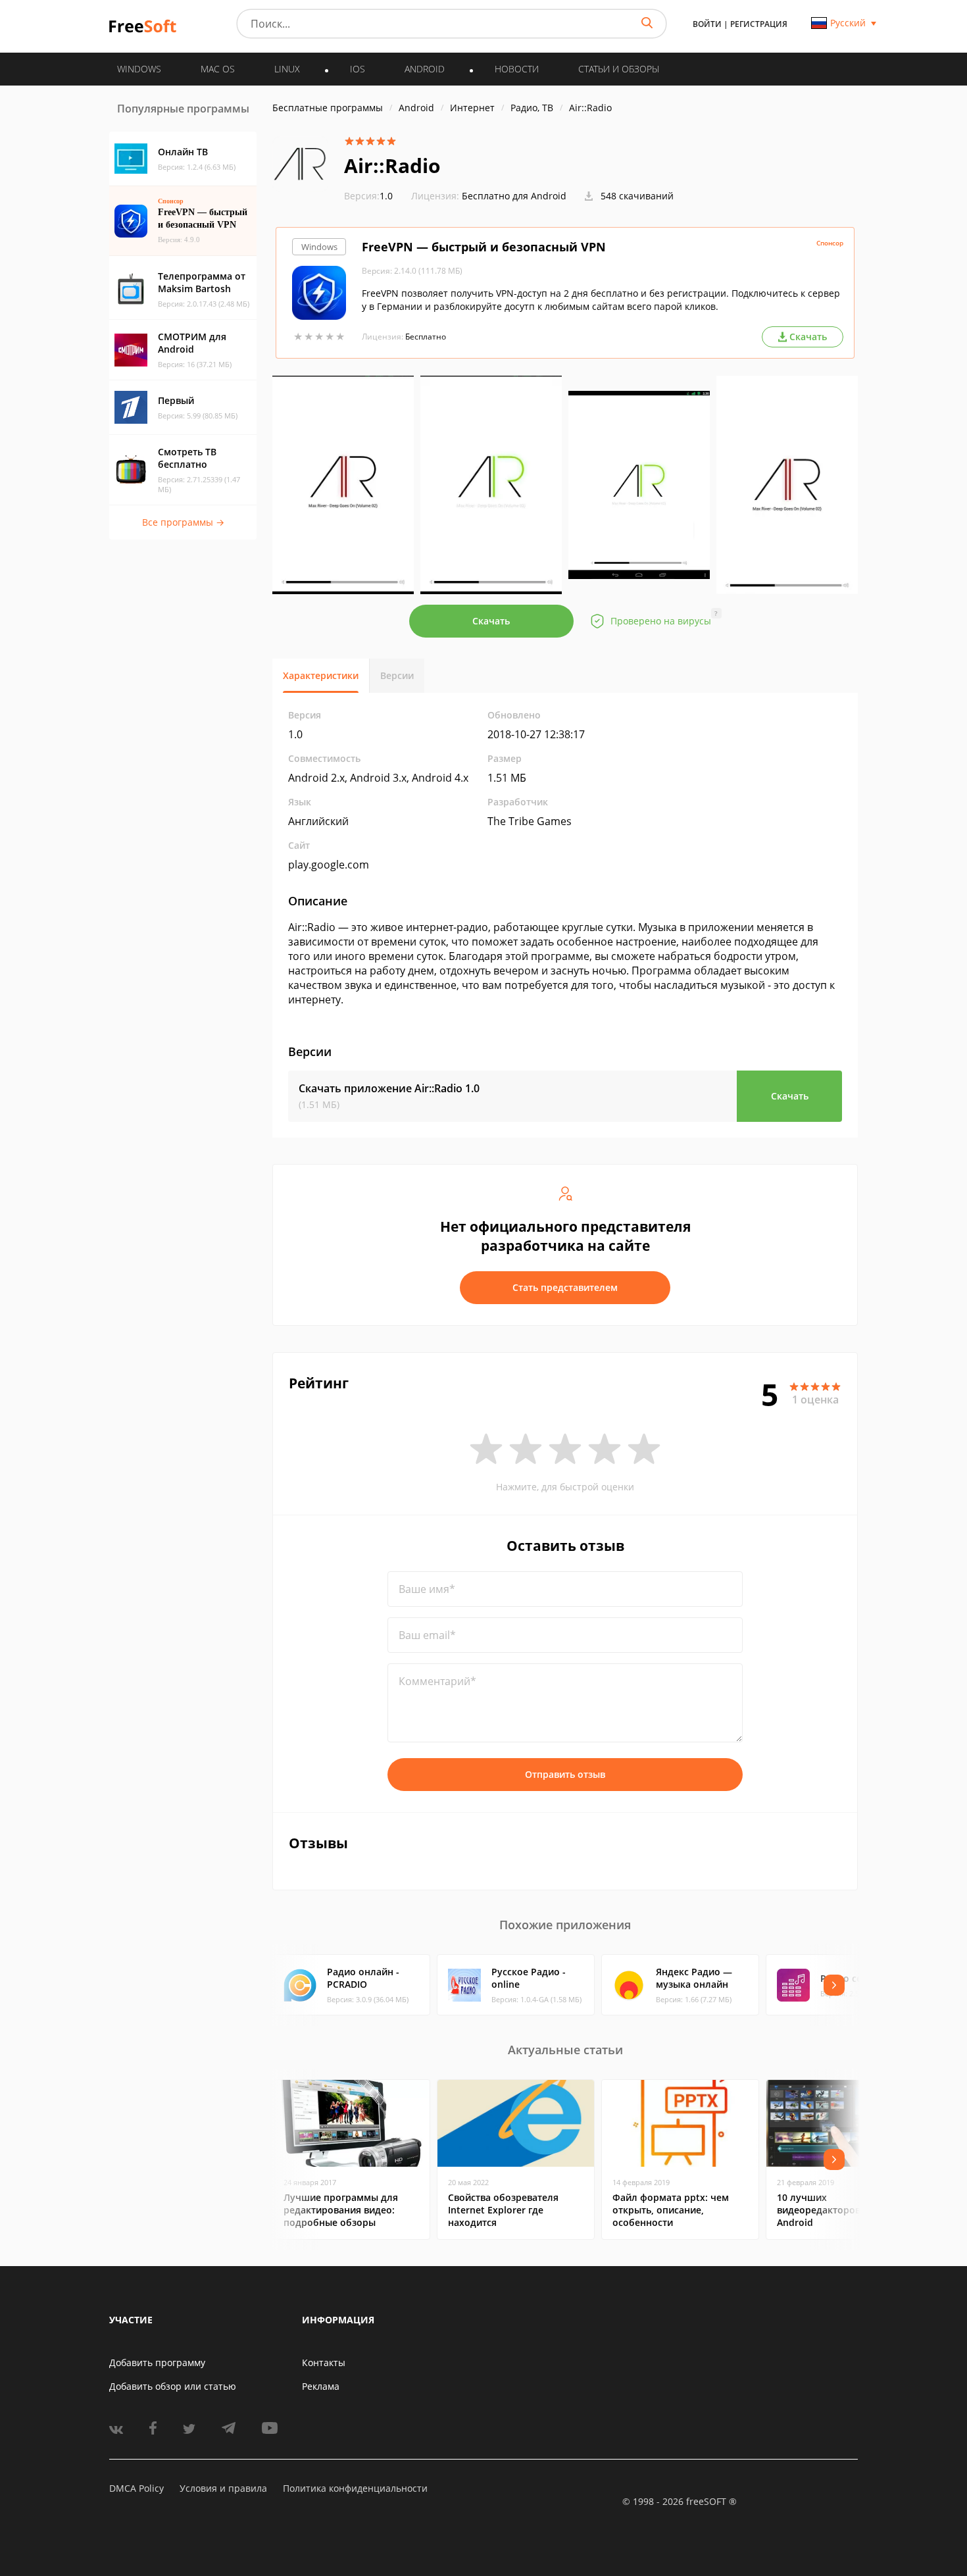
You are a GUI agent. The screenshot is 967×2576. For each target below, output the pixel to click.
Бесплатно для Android (514, 196)
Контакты (324, 2362)
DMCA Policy (136, 2488)
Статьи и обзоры (619, 69)
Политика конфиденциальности (355, 2488)
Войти (707, 24)
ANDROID (425, 69)
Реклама (321, 2386)
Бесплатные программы (328, 108)
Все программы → (183, 522)
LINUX (287, 69)
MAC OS (218, 69)
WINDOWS (139, 69)
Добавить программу (157, 2362)
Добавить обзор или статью (173, 2386)
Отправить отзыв (565, 1774)
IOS (358, 69)
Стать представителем (565, 1287)
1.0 (368, 196)
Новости (517, 69)
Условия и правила (223, 2488)
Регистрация (759, 24)
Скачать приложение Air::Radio (389, 1088)
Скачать (491, 621)
